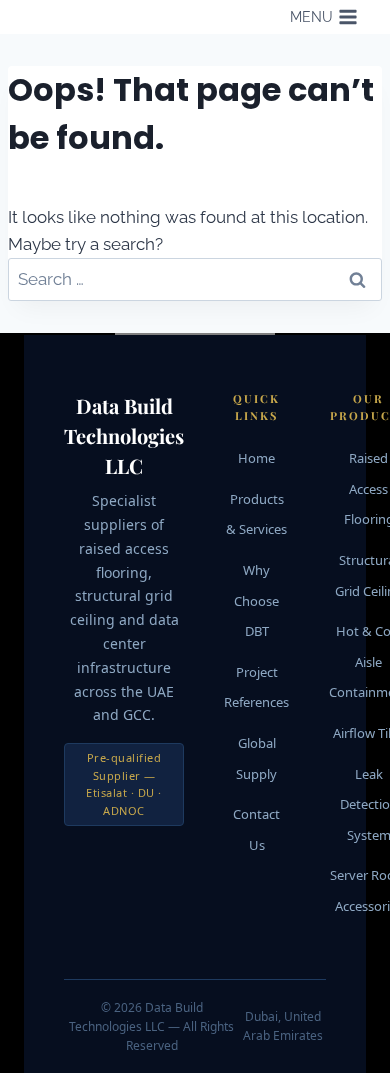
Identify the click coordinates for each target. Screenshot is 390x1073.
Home (256, 458)
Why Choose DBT (256, 600)
